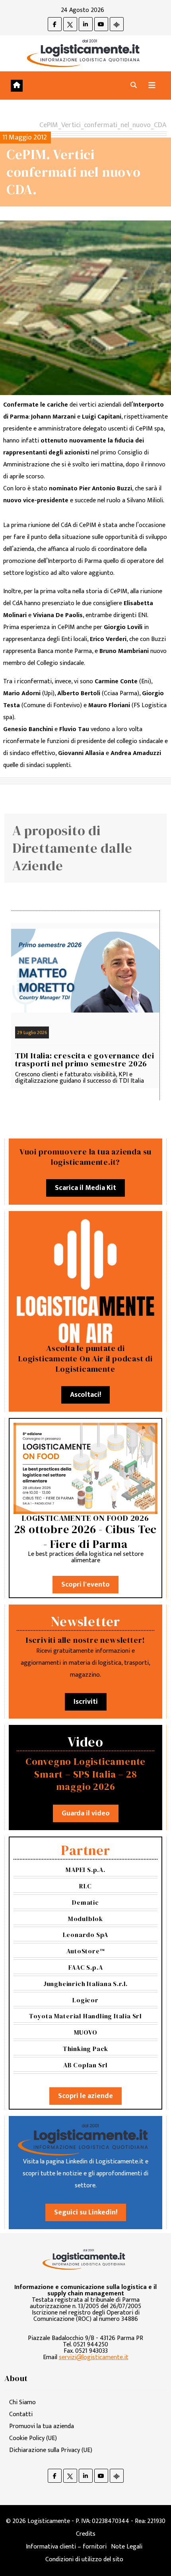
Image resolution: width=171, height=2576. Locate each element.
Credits (86, 2534)
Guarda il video (86, 1813)
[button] (134, 86)
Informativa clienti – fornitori (66, 2547)
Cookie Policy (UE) (33, 2438)
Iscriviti (86, 1702)
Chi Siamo (22, 2402)
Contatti (21, 2414)
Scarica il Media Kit (85, 1188)
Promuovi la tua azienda (42, 2426)
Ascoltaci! (85, 1395)
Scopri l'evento (85, 1585)
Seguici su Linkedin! (86, 2212)
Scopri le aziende (85, 2096)
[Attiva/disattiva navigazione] (152, 86)
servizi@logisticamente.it (94, 2357)
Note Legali (127, 2547)
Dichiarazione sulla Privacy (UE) (51, 2450)
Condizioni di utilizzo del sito (84, 2559)
